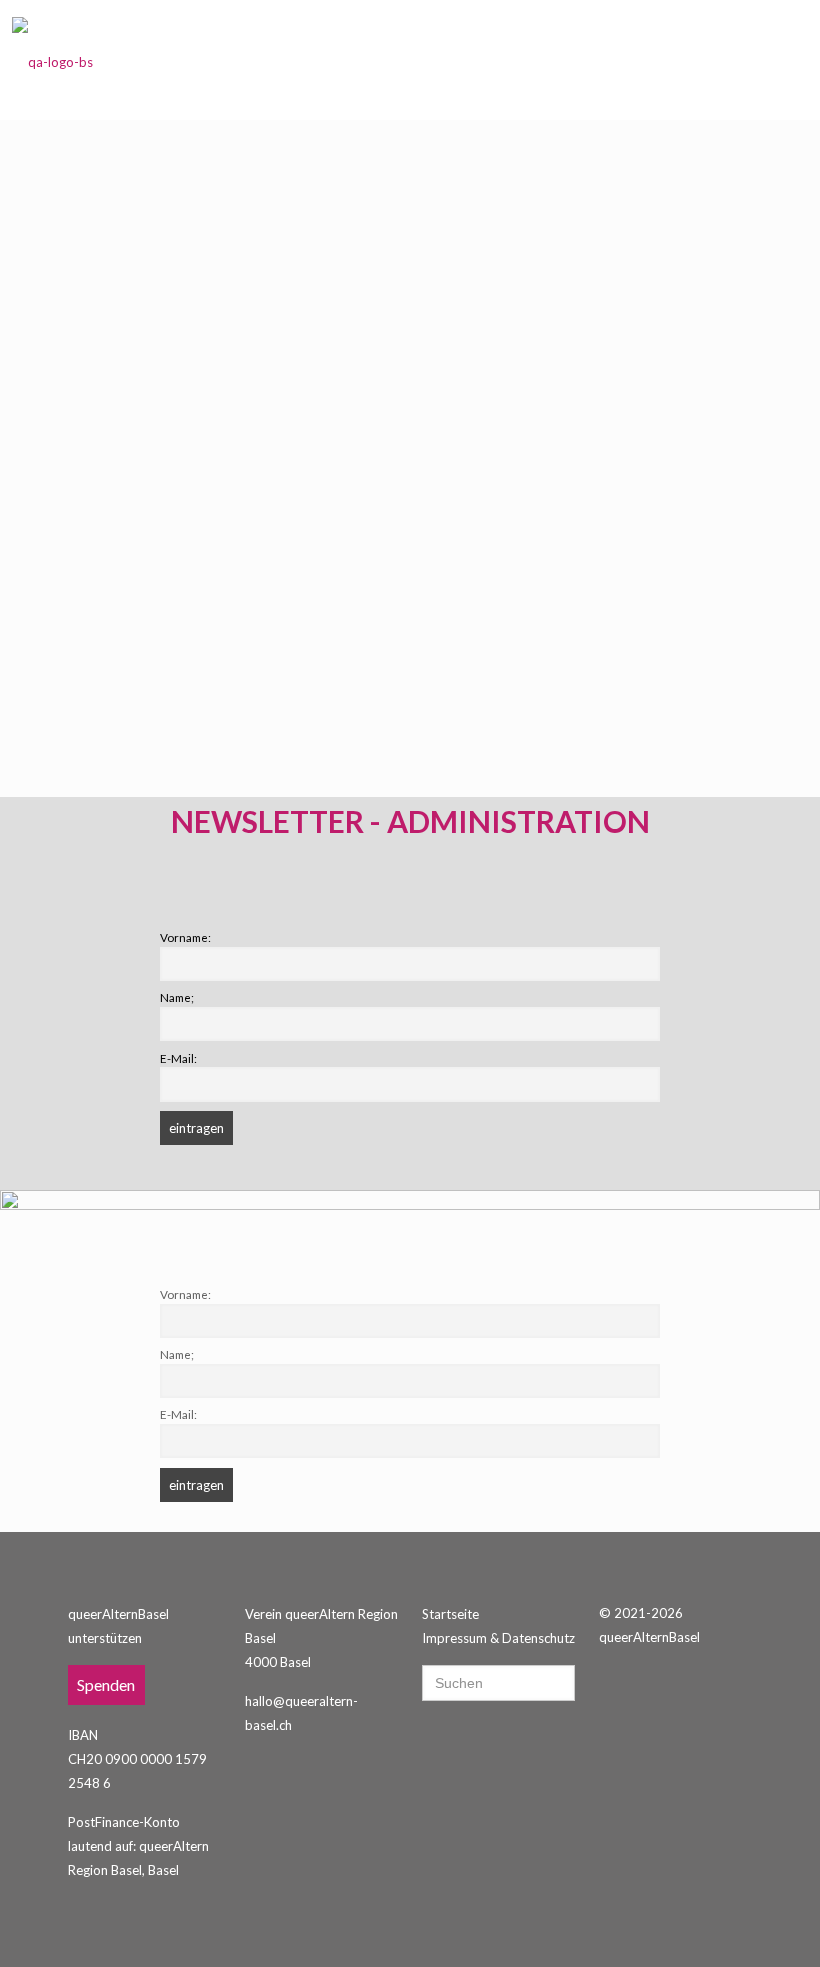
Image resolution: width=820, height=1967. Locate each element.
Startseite (450, 1614)
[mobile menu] (776, 60)
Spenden (106, 1684)
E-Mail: (178, 1058)
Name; (177, 997)
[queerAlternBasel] (52, 60)
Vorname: (185, 937)
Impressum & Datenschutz (498, 1638)
